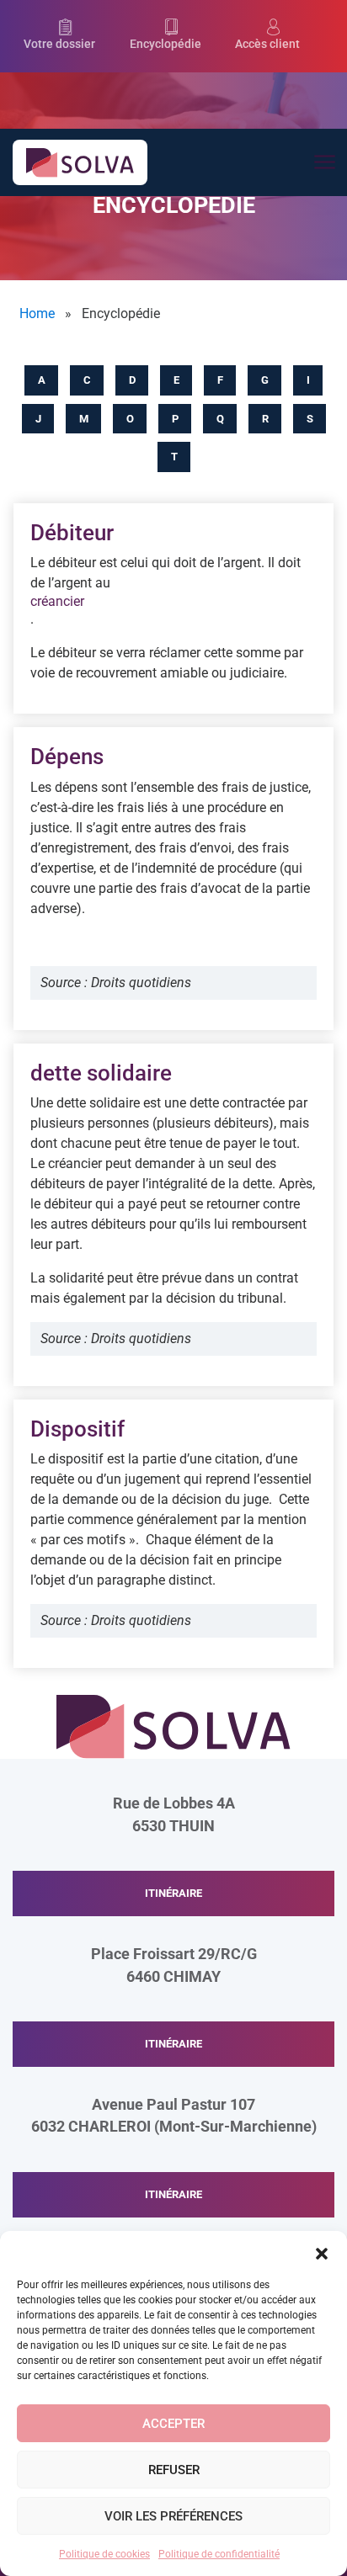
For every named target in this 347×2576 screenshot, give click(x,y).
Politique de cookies (104, 2554)
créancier (57, 601)
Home (37, 313)
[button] (322, 2252)
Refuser (174, 2470)
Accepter (173, 2424)
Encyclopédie (165, 44)
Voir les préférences (173, 2516)
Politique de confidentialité (219, 2554)
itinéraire (173, 1893)
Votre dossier (59, 44)
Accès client (267, 44)
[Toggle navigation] (324, 163)
